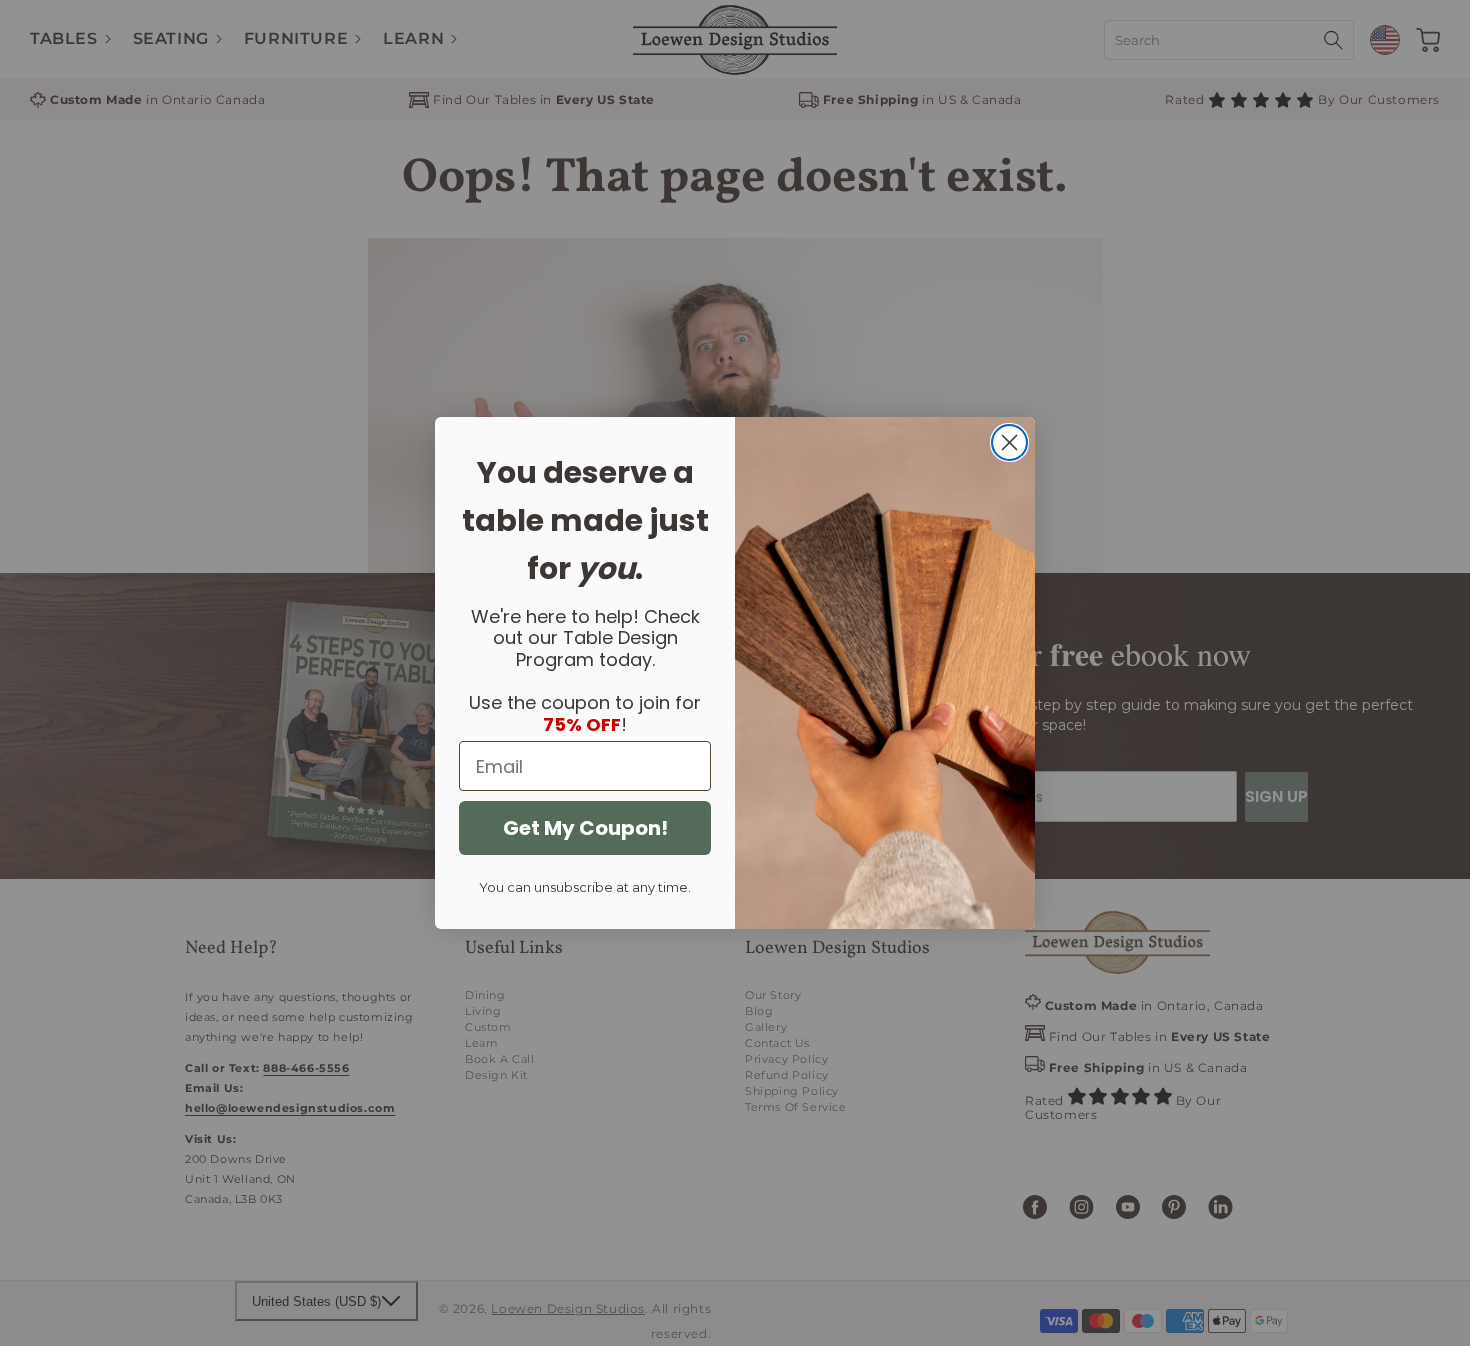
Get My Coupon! (585, 828)
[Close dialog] (1009, 442)
